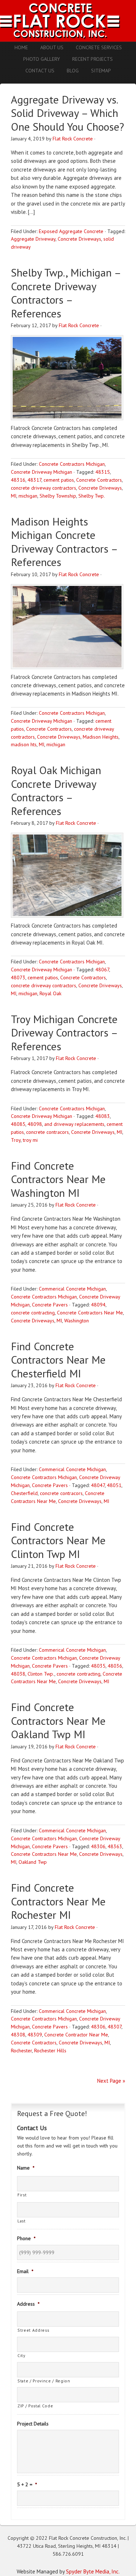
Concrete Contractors (99, 480)
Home (21, 47)
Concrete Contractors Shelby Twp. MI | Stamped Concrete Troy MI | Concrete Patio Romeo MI (68, 21)
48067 (102, 970)
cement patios (59, 480)
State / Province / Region (44, 2381)
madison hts (24, 744)
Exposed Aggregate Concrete (71, 231)
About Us (52, 47)
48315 (103, 472)
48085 (18, 1124)
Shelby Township (58, 496)
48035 (98, 1666)
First (22, 2195)
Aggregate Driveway (33, 239)
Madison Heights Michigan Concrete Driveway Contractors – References (64, 542)
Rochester (21, 2051)
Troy (16, 1140)
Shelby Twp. (92, 496)
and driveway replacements (74, 1124)
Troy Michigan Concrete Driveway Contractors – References (64, 1032)
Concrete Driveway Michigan (42, 472)
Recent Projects (92, 59)
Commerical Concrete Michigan (72, 1289)
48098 (35, 1124)
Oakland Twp (33, 1862)
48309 (35, 2035)
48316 (18, 480)
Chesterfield (24, 1493)
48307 (115, 2027)
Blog (73, 71)
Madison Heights (101, 737)
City (21, 2355)
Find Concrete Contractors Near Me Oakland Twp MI (58, 1720)
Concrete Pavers (50, 1305)
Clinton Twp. (41, 1674)
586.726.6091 (68, 2554)
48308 (18, 2035)
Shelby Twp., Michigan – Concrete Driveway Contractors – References (66, 293)
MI (14, 496)
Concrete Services (99, 47)
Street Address (33, 2330)
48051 (114, 1485)
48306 (98, 1846)
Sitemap (101, 71)
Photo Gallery (42, 59)
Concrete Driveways (79, 239)
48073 (18, 977)
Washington (77, 1321)
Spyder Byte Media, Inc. (93, 2571)
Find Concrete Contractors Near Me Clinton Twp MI (58, 1540)
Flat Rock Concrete (73, 139)
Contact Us (40, 71)
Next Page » (111, 2081)
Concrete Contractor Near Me (76, 2035)
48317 (34, 480)
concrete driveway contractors (44, 488)
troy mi (30, 1140)
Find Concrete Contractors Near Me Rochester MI (58, 1901)
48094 (98, 1305)
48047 (98, 1485)
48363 (115, 1846)
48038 (18, 1674)
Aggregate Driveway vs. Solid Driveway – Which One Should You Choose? (67, 113)
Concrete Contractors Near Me (90, 1313)
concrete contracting (33, 1313)
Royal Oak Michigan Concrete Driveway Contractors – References (56, 790)
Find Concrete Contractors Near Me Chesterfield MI (58, 1360)
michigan (28, 496)
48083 (103, 1116)
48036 (115, 1666)
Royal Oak (50, 993)
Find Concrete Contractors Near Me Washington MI (58, 1179)
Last (22, 2221)
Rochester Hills (50, 2051)
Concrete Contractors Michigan (72, 464)
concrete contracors (48, 1132)
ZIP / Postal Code (35, 2406)
